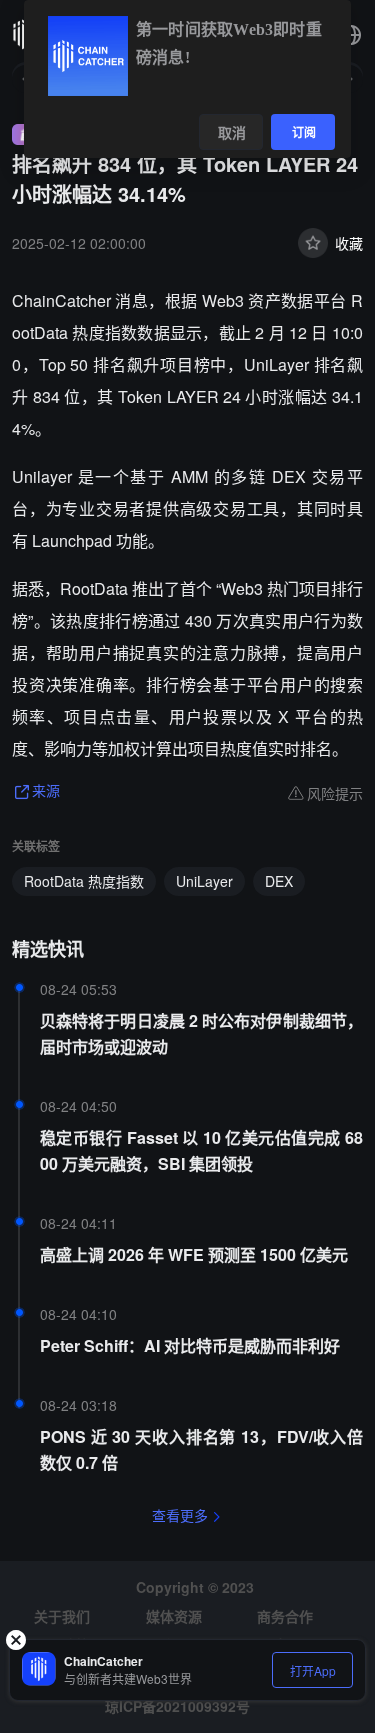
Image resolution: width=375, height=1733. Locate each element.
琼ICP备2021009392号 (177, 1706)
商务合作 (285, 1616)
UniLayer (204, 881)
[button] (351, 35)
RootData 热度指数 (84, 881)
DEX (279, 881)
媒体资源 (174, 1616)
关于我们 (62, 1616)
